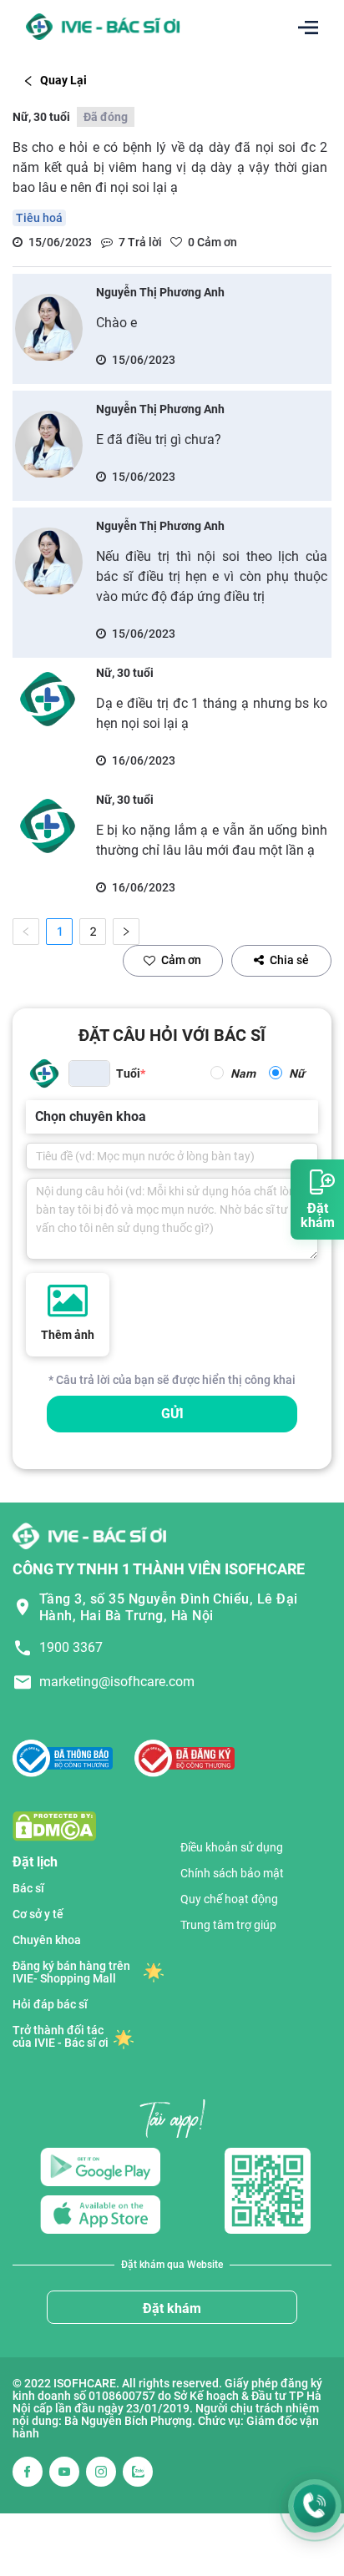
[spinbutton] (89, 1073)
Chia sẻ (289, 960)
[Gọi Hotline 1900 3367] (315, 2506)
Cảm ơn (181, 960)
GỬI (172, 1414)
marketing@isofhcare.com (117, 1682)
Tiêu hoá (39, 218)
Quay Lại (63, 80)
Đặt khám (172, 2308)
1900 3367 (71, 1647)
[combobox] (37, 1117)
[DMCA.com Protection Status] (54, 1825)
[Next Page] (126, 932)
